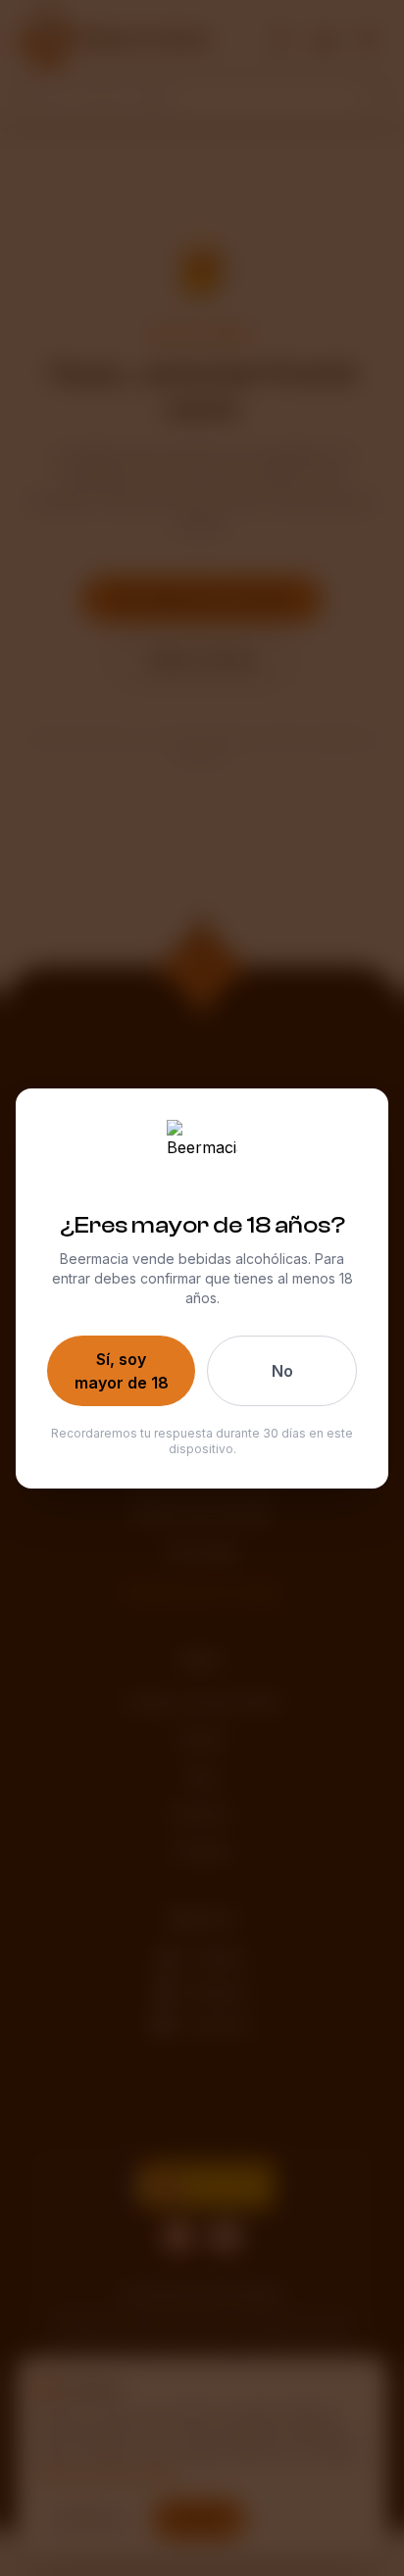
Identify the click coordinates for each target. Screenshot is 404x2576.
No (282, 1371)
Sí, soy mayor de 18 (122, 1371)
